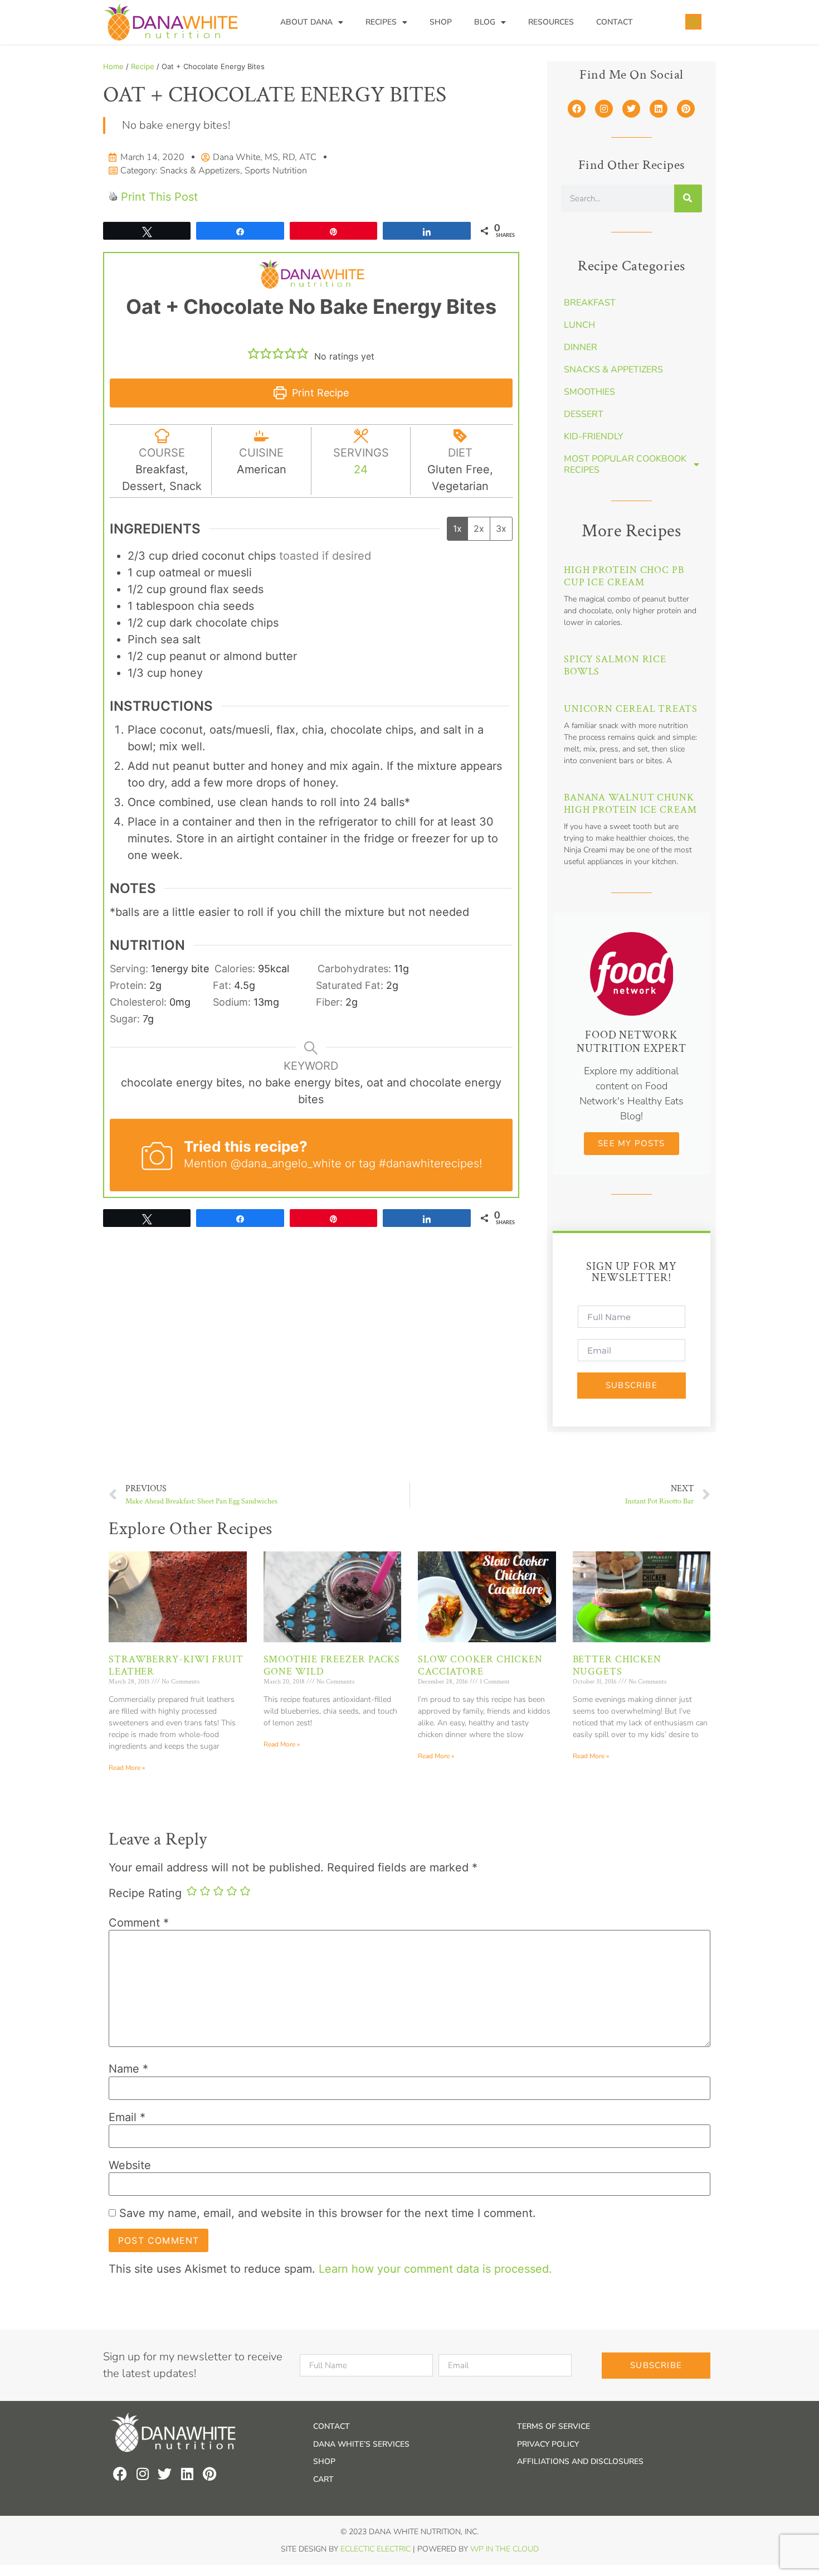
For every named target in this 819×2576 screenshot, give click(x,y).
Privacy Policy (548, 2444)
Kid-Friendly (594, 436)
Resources (551, 22)
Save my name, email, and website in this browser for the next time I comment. (328, 2213)
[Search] (688, 198)
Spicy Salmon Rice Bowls (615, 665)
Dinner (581, 347)
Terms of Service (554, 2426)
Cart (323, 2479)
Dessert (584, 414)
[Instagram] (604, 109)
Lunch (579, 325)
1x (457, 528)
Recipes (381, 22)
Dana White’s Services (361, 2444)
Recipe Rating (145, 1893)
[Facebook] (577, 109)
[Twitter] (631, 109)
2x (479, 528)
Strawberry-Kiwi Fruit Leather (176, 1665)
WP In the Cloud (504, 2549)
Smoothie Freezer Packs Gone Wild (332, 1665)
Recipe (143, 66)
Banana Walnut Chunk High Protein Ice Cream (630, 804)
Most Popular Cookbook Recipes (625, 464)
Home (113, 66)
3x (501, 528)
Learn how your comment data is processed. (435, 2269)
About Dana (306, 22)
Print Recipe (319, 393)
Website (130, 2165)
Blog (485, 22)
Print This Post (159, 197)
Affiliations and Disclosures (580, 2461)
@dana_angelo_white (286, 1163)
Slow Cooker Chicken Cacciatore (480, 1665)
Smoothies (589, 392)
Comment (139, 1923)
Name (128, 2069)
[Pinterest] (686, 109)
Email (127, 2117)
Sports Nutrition (276, 171)
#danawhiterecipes (429, 1163)
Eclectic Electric (376, 2549)
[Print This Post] (113, 197)
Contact (615, 22)
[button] (253, 353)
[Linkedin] (659, 109)
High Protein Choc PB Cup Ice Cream (624, 576)
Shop (441, 22)
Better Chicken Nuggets (617, 1665)
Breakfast (590, 303)
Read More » (127, 1768)
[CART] (693, 22)
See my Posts (631, 1143)
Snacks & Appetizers (200, 171)
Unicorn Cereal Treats (631, 709)
